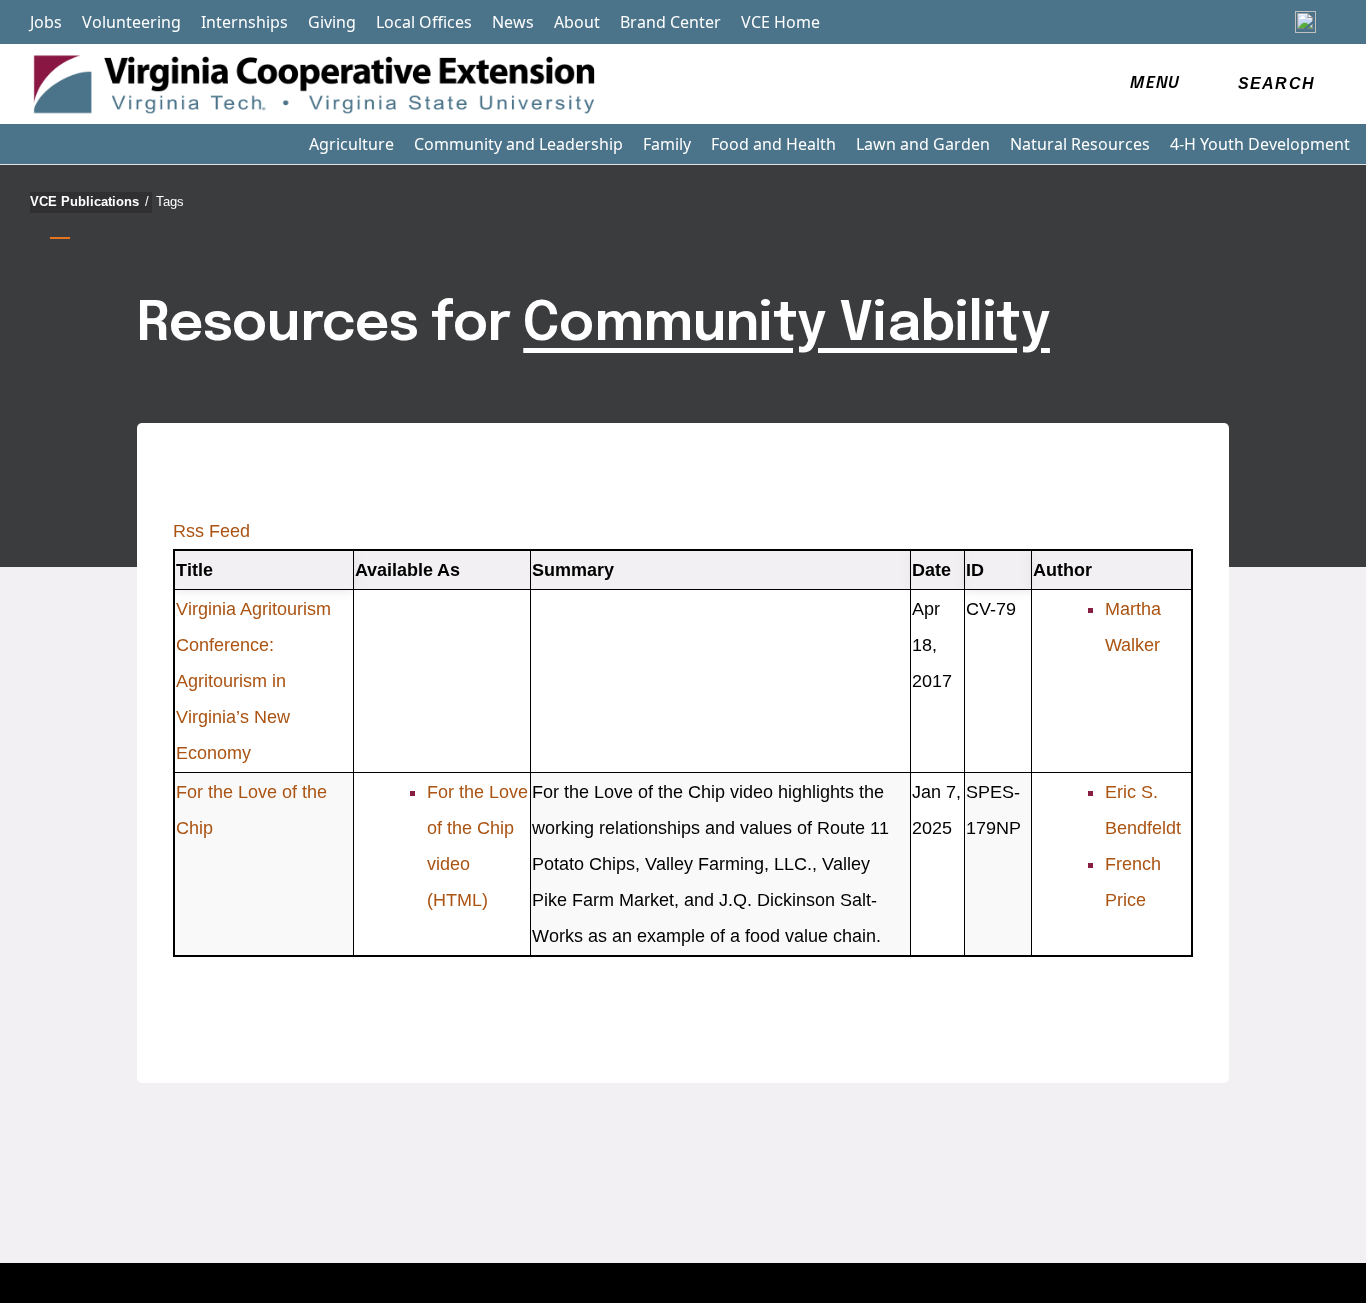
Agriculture (351, 144)
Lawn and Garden (923, 144)
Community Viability (786, 325)
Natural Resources (1080, 144)
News (513, 22)
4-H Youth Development (1260, 144)
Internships (244, 22)
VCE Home (780, 22)
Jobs (46, 22)
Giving (332, 22)
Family (667, 144)
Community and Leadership (518, 144)
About (577, 22)
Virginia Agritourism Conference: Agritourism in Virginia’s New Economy (253, 681)
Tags (170, 201)
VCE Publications (89, 201)
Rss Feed (211, 531)
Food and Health (773, 144)
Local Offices (424, 22)
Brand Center (670, 22)
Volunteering (131, 22)
